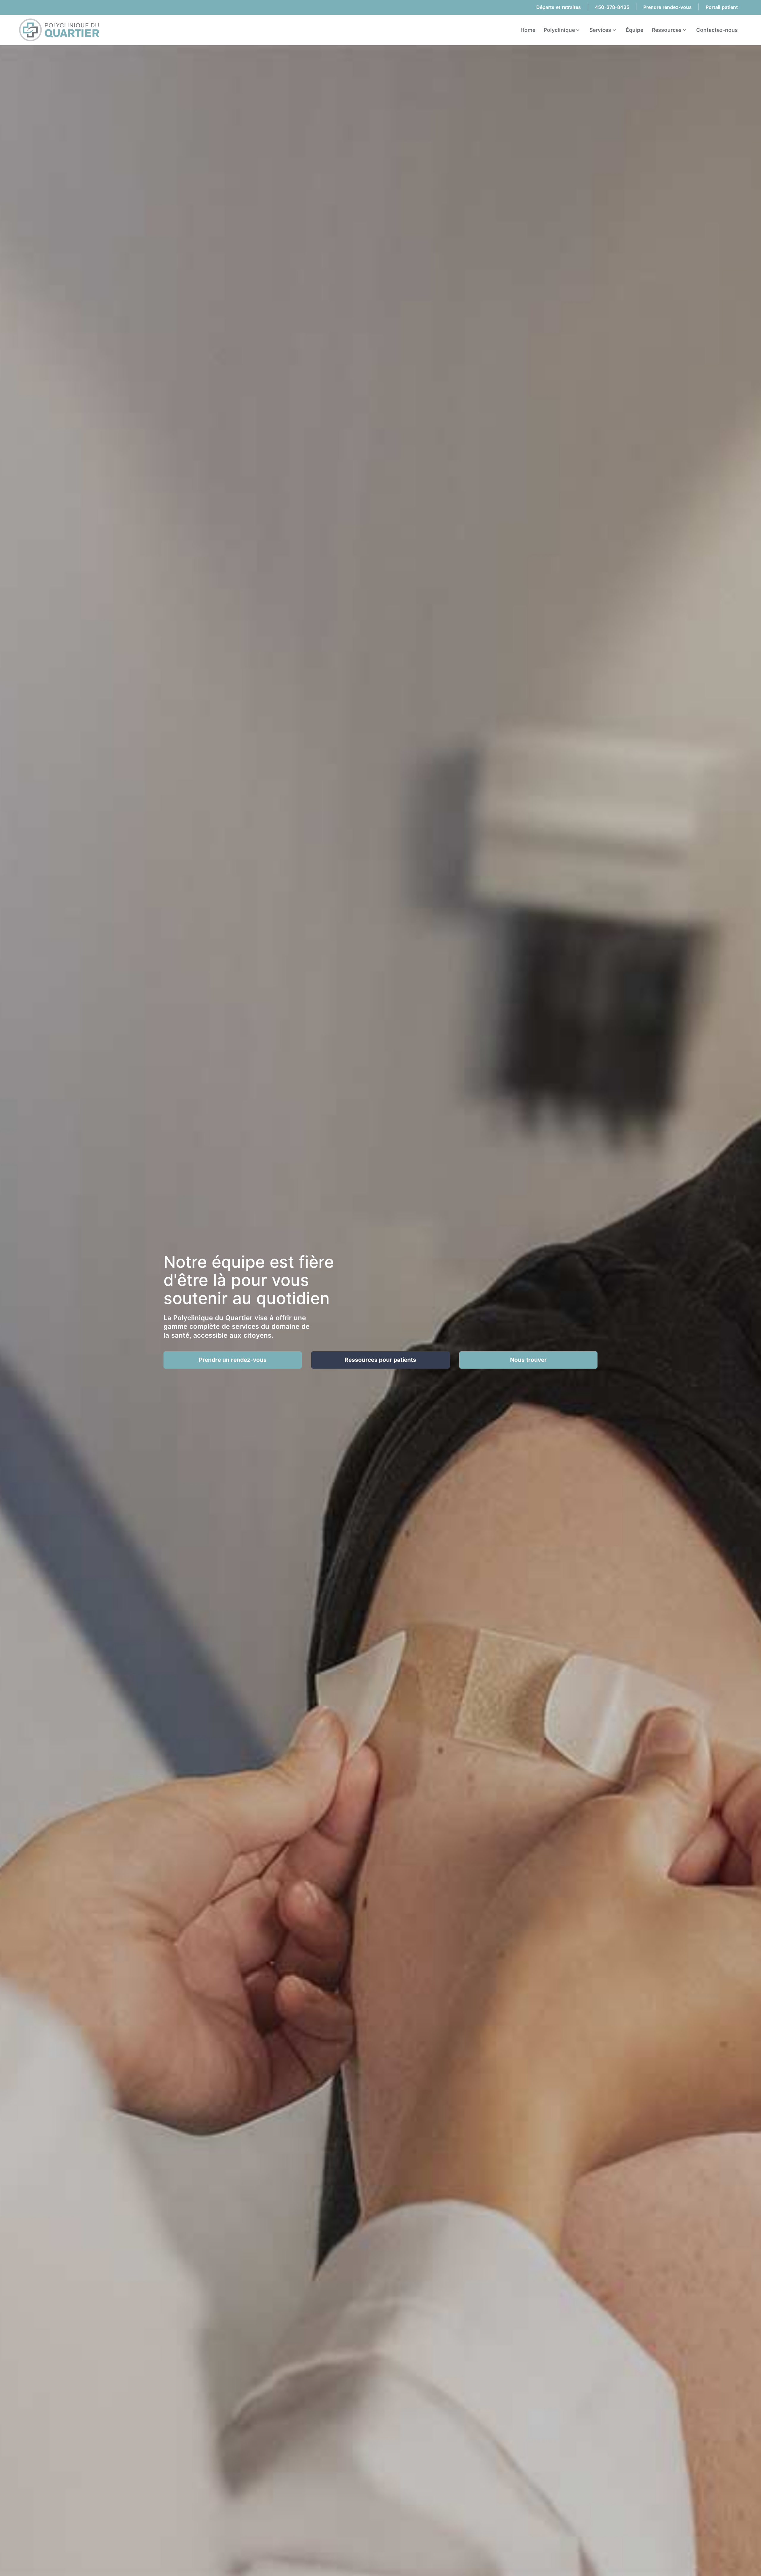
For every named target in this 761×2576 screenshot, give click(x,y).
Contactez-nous (717, 30)
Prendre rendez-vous (668, 7)
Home (528, 30)
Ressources (667, 30)
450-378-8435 (612, 7)
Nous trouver (528, 1360)
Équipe (635, 30)
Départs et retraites (559, 7)
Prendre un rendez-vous (233, 1360)
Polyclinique (560, 30)
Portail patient (722, 7)
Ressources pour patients (380, 1360)
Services (601, 30)
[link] (59, 30)
